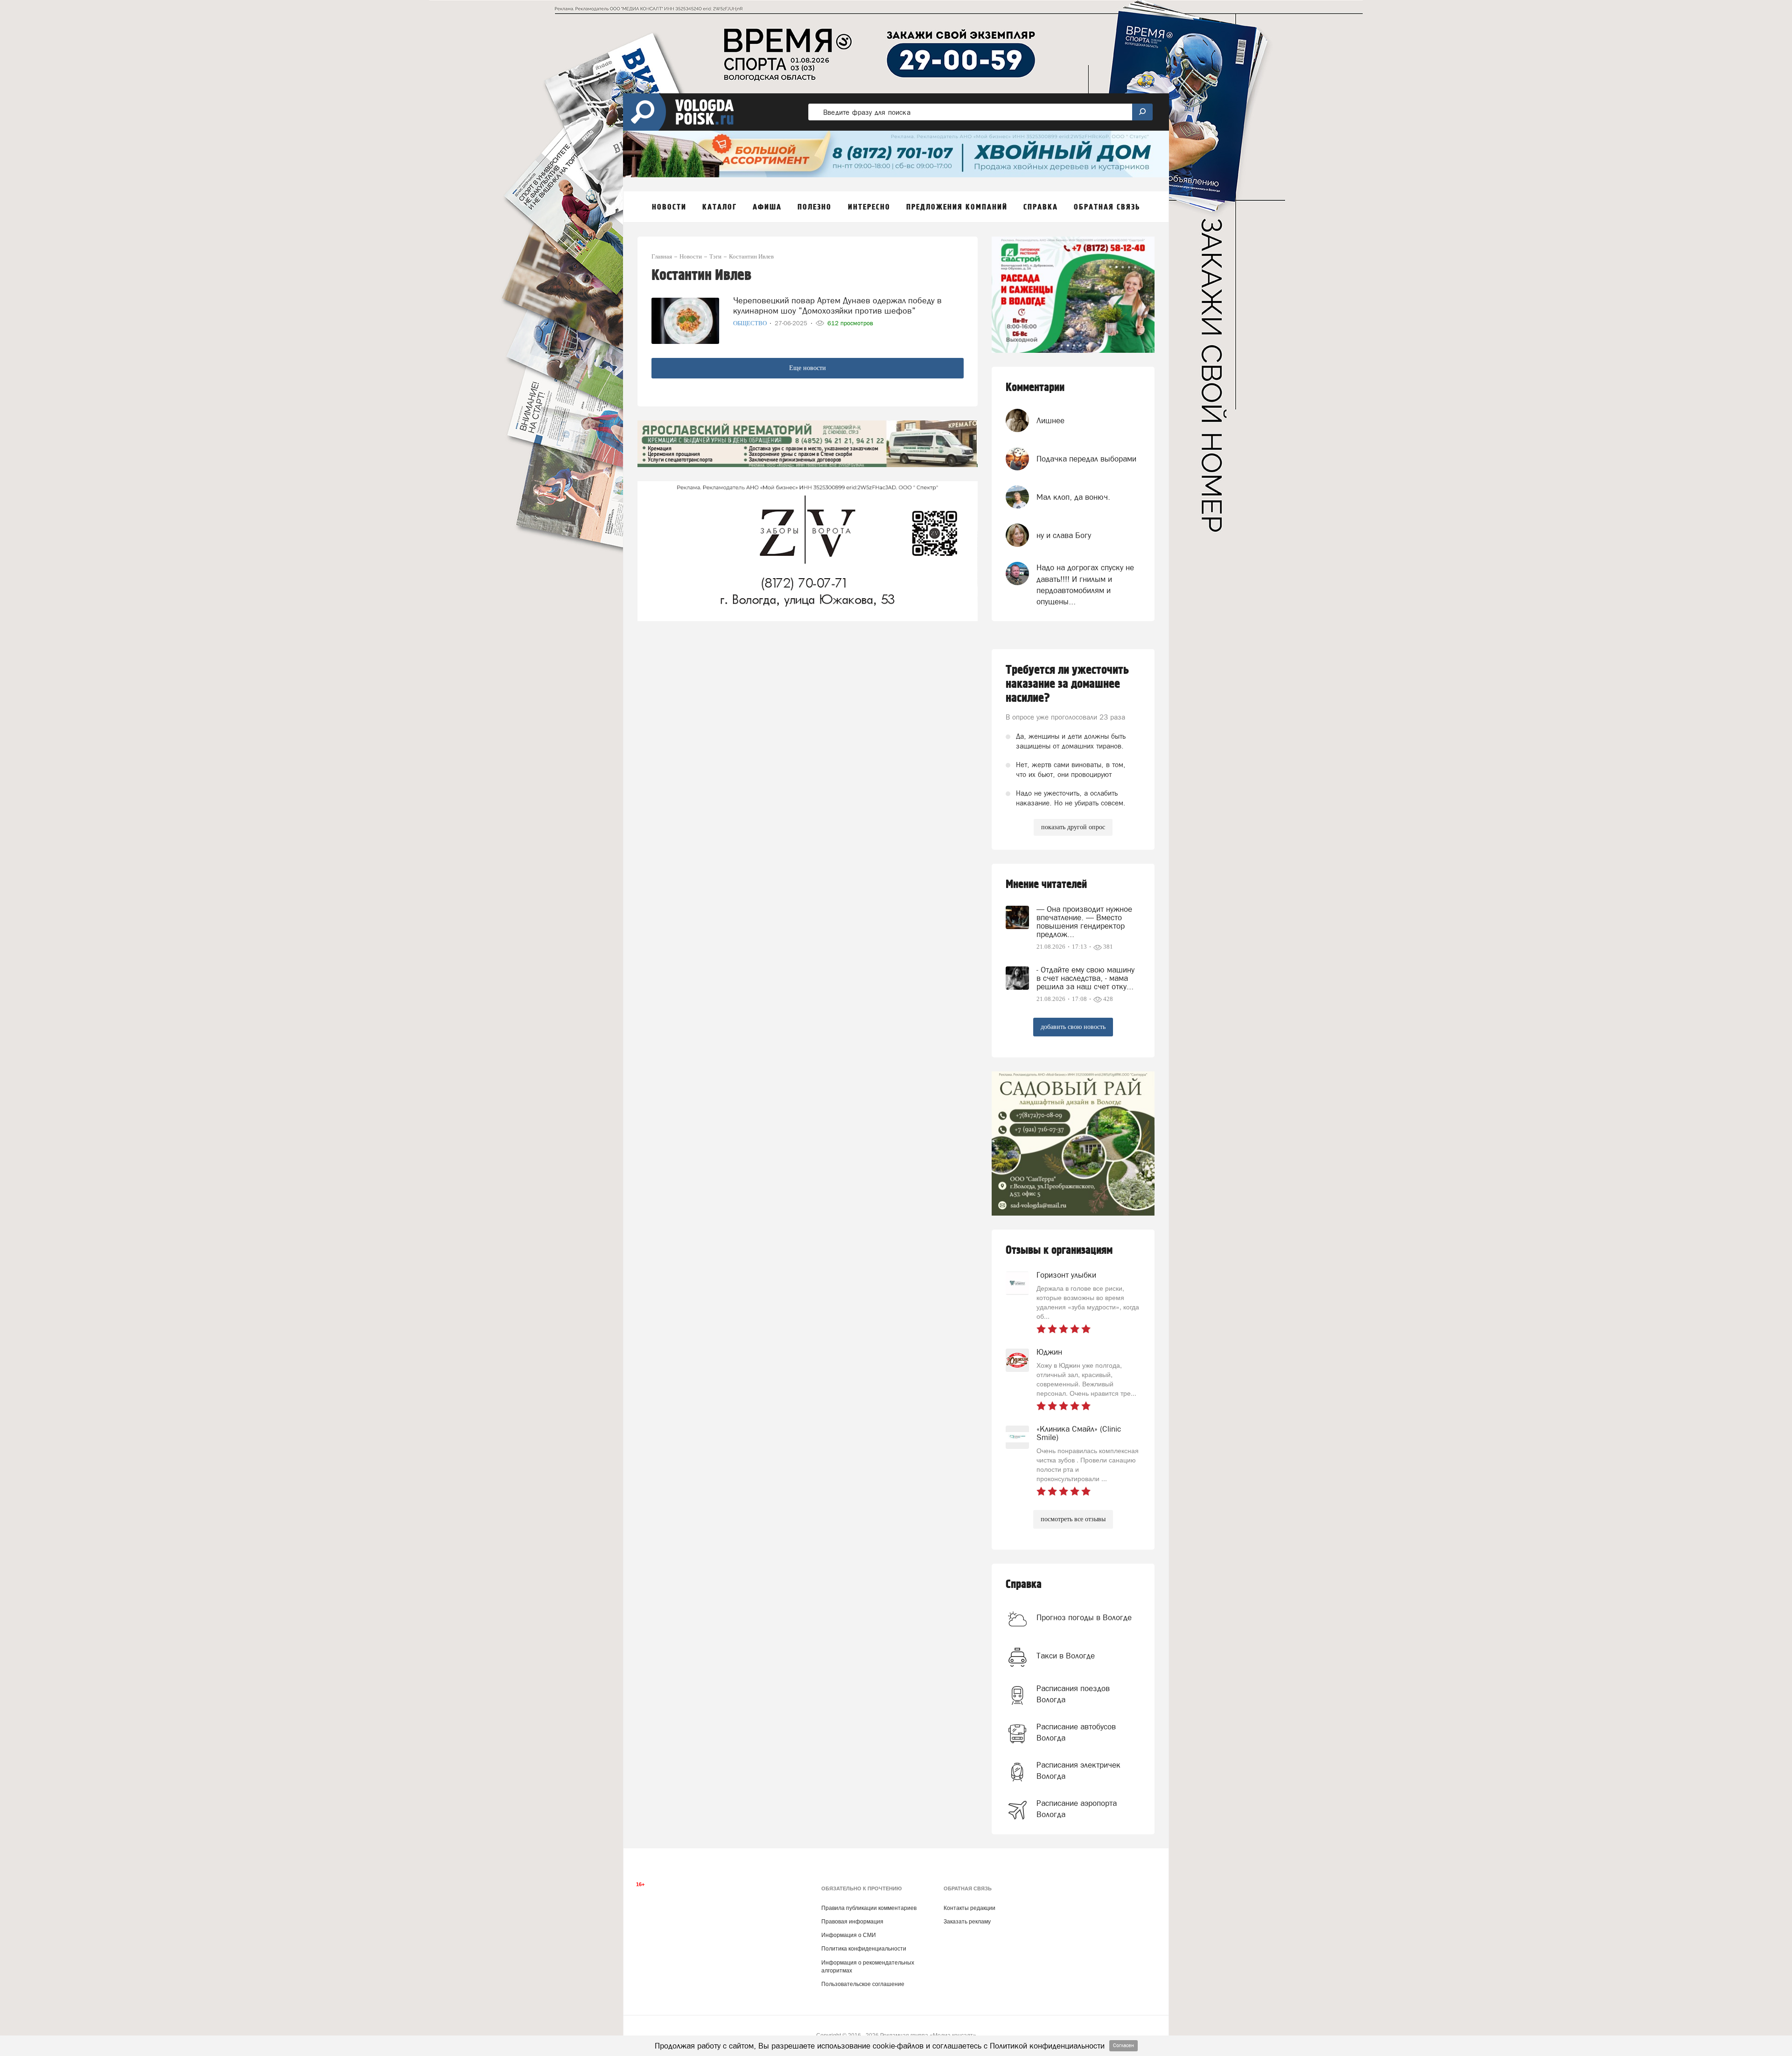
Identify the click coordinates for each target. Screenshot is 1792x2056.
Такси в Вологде (1066, 1656)
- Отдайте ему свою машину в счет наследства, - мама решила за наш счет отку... (1085, 978)
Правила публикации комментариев (869, 1908)
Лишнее (1050, 420)
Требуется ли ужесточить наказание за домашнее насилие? (1067, 684)
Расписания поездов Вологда (1073, 1694)
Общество (751, 323)
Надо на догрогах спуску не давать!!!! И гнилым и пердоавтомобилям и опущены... (1085, 584)
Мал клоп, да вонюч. (1073, 497)
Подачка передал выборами (1086, 459)
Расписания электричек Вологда (1078, 1770)
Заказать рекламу (967, 1922)
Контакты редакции (969, 1908)
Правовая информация (852, 1922)
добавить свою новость (1073, 1027)
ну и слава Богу (1064, 535)
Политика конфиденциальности (864, 1949)
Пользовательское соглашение (863, 1984)
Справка (1024, 1584)
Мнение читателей (1046, 885)
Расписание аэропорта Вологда (1077, 1809)
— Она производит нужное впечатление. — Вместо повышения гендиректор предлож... (1084, 922)
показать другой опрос (1073, 827)
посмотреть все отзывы (1073, 1519)
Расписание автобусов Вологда (1076, 1732)
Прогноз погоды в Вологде (1084, 1617)
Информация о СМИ (849, 1935)
